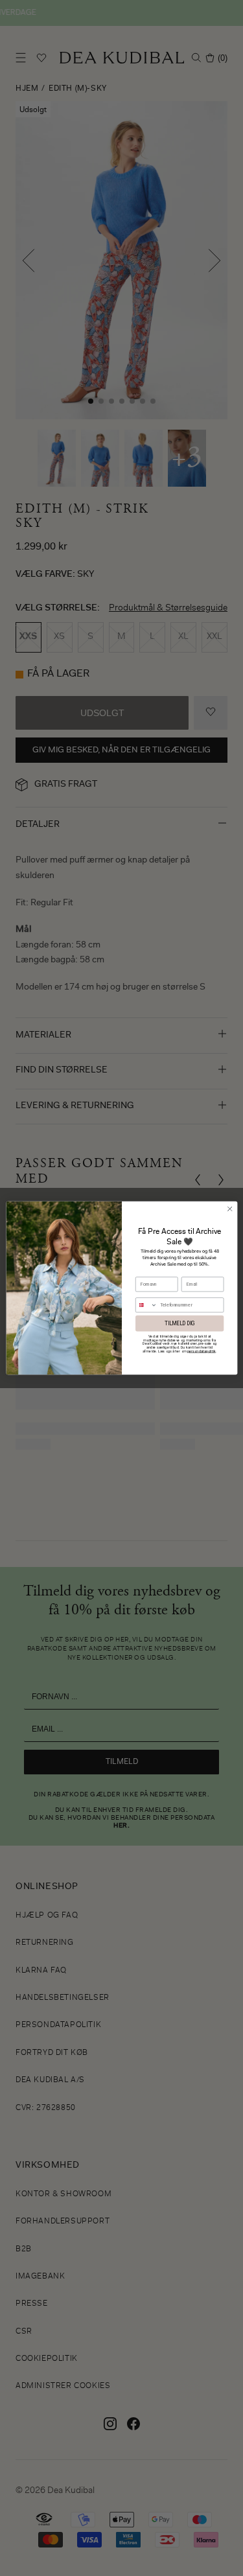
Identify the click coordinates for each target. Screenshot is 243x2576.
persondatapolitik (201, 1351)
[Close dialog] (229, 1209)
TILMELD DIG (179, 1323)
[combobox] (146, 1305)
